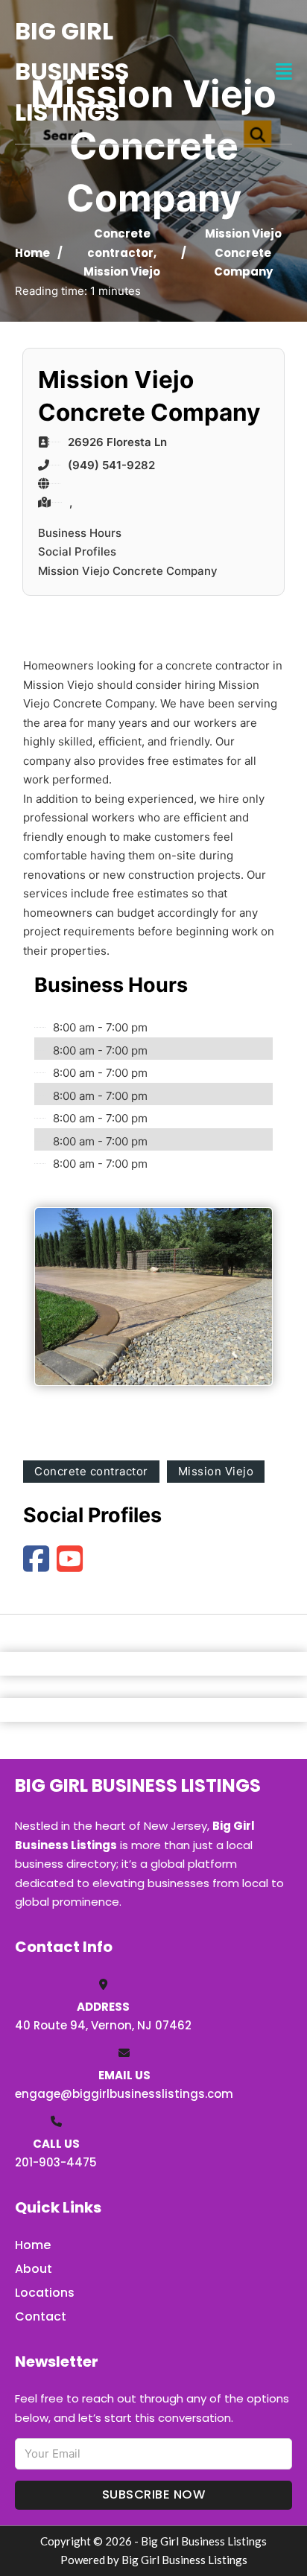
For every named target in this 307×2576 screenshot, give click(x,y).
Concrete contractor (91, 1471)
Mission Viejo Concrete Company (128, 571)
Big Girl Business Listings (72, 71)
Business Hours (80, 533)
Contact (41, 2316)
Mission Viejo (122, 271)
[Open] (284, 72)
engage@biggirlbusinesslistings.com (124, 2094)
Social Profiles (77, 551)
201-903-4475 (56, 2162)
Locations (45, 2293)
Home (32, 253)
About (34, 2269)
